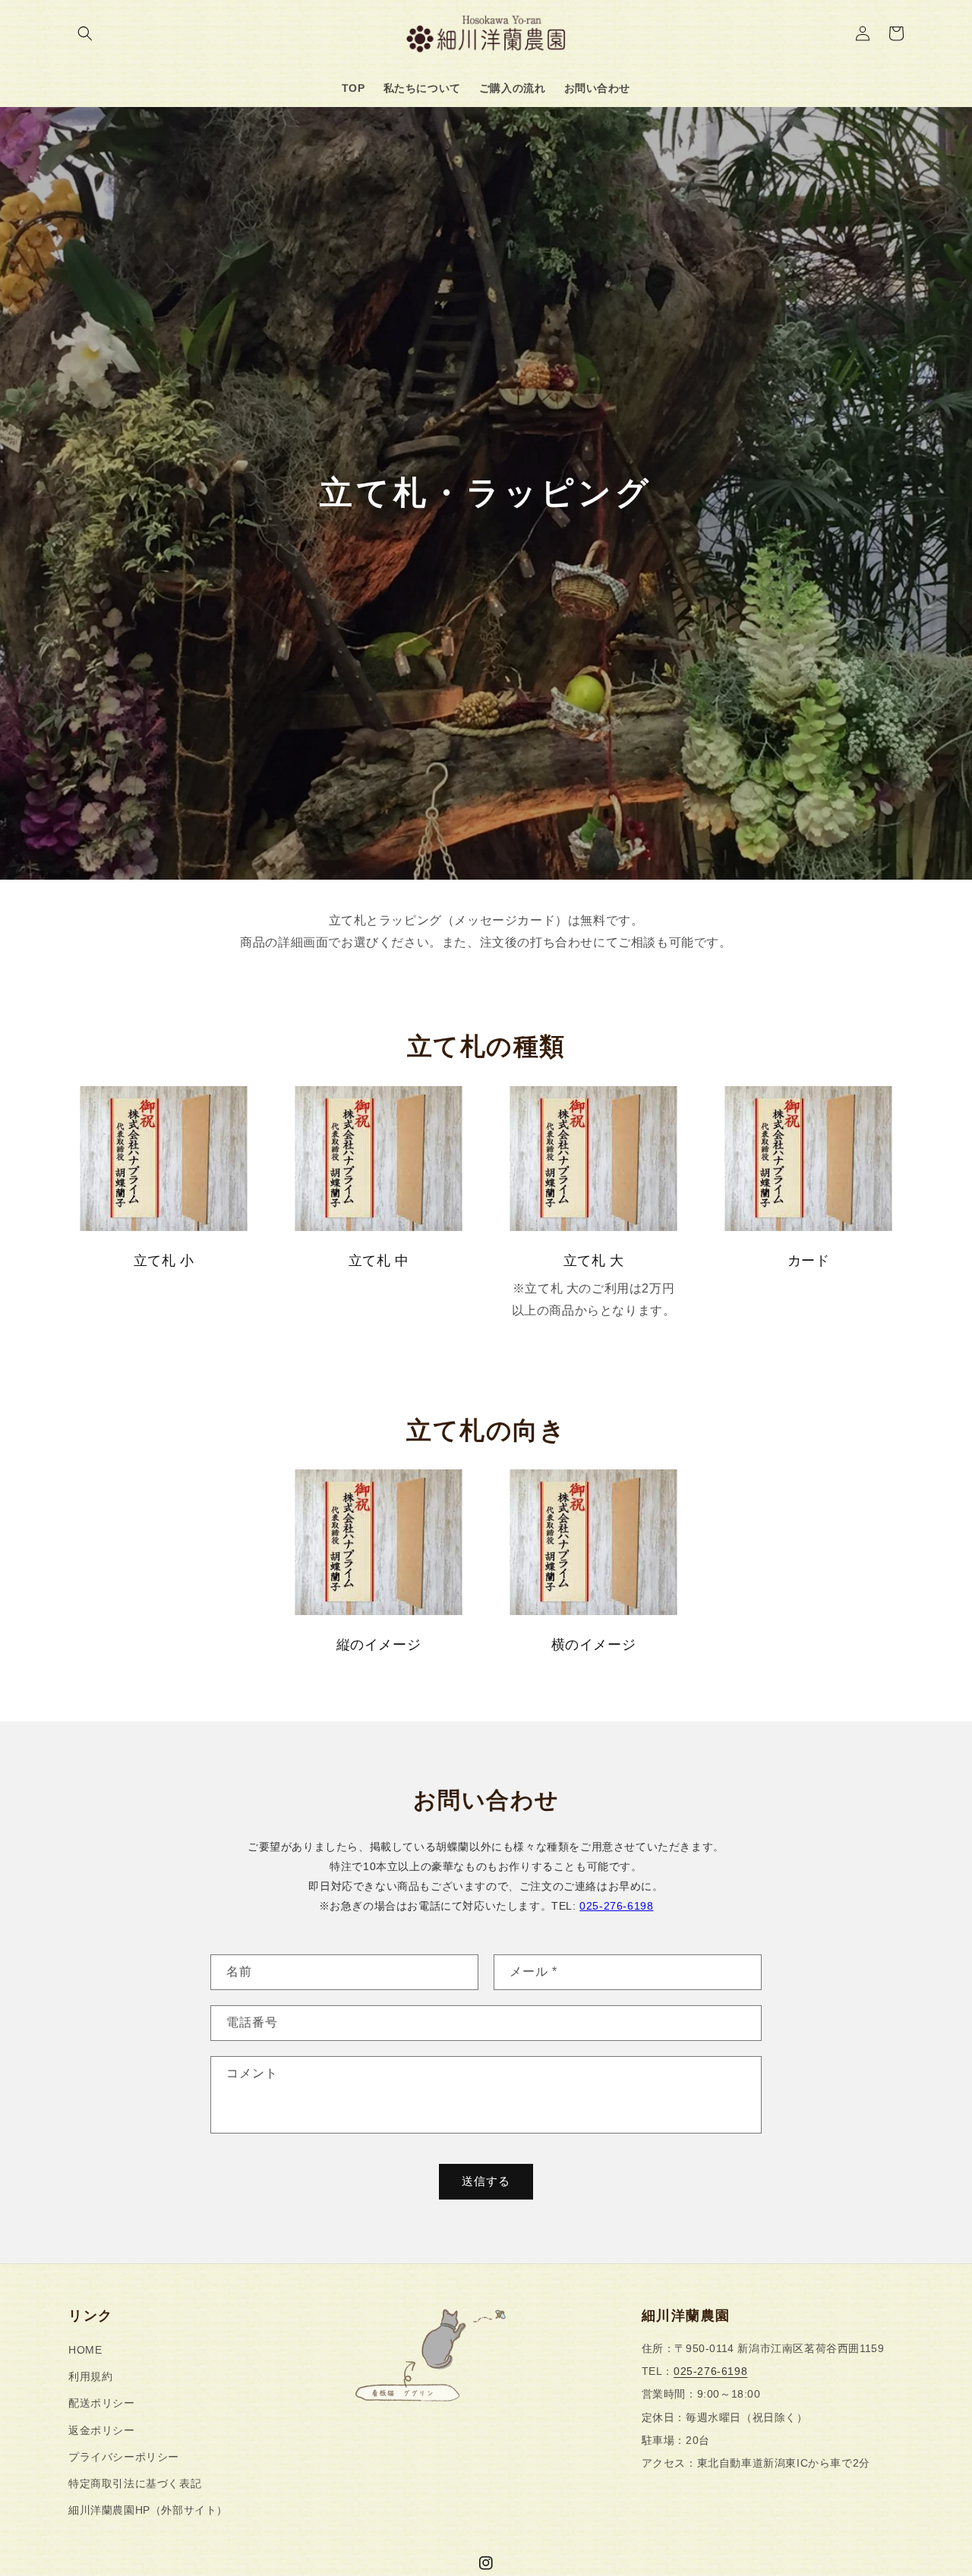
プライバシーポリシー (124, 2457)
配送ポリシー (102, 2403)
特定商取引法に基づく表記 (135, 2483)
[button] (85, 33)
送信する (486, 2181)
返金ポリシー (102, 2430)
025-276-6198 (616, 1906)
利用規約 (90, 2376)
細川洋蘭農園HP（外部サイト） (148, 2510)
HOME (85, 2350)
